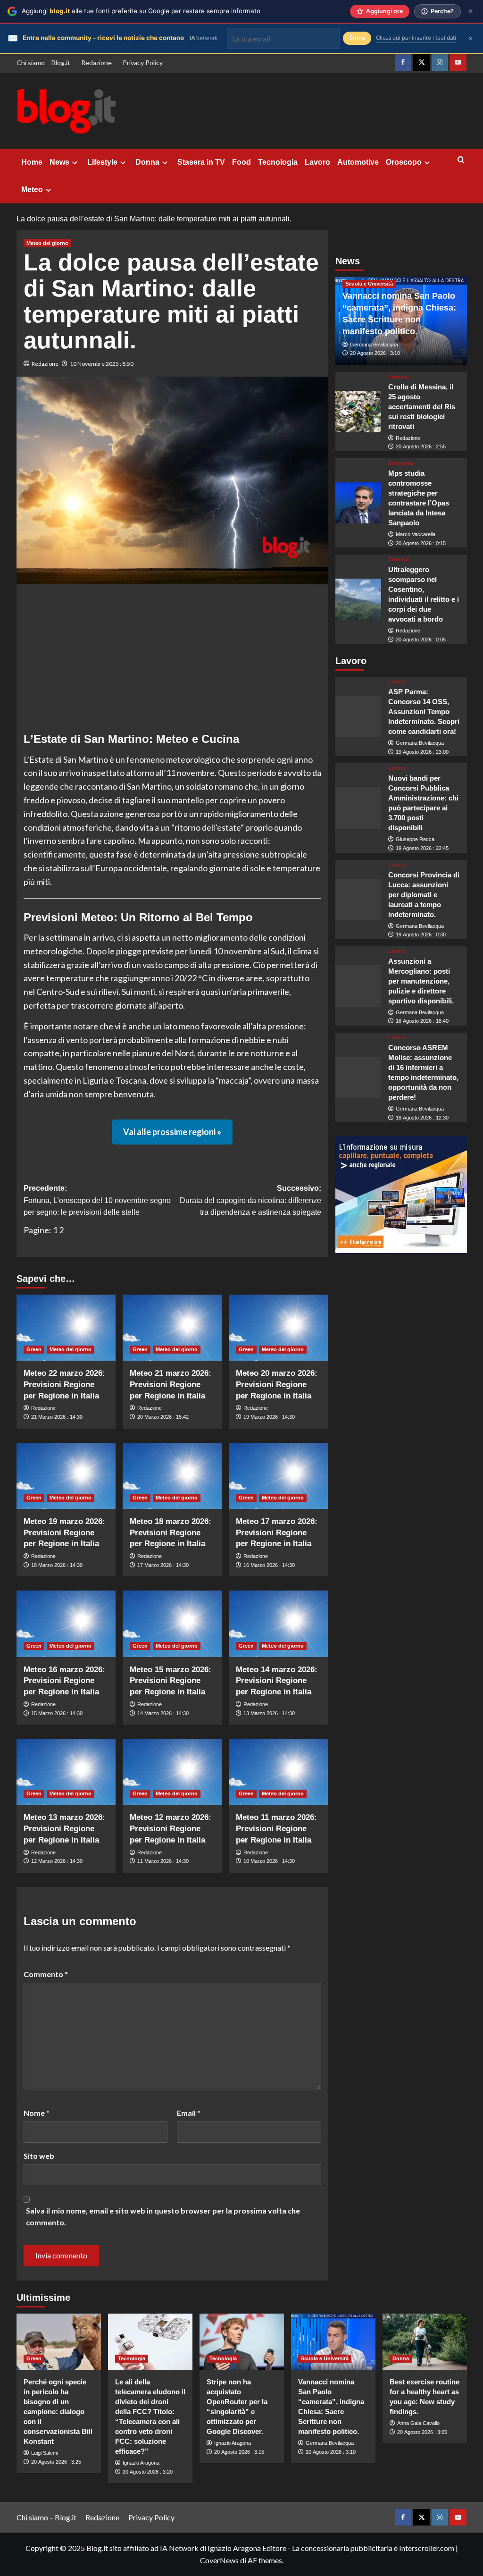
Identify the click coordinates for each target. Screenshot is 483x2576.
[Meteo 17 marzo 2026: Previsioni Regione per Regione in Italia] (278, 1476)
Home (32, 162)
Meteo (32, 189)
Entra (357, 38)
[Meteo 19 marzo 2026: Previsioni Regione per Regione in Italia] (66, 1476)
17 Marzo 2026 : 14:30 (163, 1565)
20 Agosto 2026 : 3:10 (375, 353)
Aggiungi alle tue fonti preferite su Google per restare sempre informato (141, 11)
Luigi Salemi (45, 2453)
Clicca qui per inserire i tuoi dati (416, 38)
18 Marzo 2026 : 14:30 (57, 1565)
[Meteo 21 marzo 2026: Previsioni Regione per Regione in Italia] (172, 1328)
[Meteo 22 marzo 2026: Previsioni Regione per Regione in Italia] (66, 1328)
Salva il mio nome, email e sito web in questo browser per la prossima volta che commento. (163, 2217)
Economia (401, 463)
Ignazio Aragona (141, 2463)
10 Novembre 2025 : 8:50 (102, 364)
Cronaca (399, 377)
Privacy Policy (143, 63)
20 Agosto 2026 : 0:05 (421, 640)
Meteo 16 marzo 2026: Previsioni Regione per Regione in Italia (64, 1681)
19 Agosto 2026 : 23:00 (422, 752)
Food (241, 162)
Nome (37, 2113)
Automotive (358, 162)
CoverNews (219, 2560)
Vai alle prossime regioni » (172, 1132)
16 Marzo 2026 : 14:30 (269, 1565)
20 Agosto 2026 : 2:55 (421, 446)
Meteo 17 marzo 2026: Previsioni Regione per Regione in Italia (277, 1533)
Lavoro (317, 162)
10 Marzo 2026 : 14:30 (269, 1861)
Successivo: (250, 1200)
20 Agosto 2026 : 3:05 (422, 2432)
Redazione (96, 63)
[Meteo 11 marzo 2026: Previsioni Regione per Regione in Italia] (278, 1772)
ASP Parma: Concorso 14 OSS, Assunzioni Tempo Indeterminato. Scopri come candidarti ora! (424, 711)
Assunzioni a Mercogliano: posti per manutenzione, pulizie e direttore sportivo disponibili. (421, 981)
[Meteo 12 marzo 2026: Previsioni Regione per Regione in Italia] (172, 1772)
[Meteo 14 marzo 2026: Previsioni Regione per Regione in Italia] (278, 1624)
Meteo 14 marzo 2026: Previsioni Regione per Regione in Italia (277, 1681)
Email (189, 2113)
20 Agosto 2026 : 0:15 (421, 543)
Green (34, 1349)
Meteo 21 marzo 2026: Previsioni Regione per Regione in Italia (171, 1385)
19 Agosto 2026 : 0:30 (421, 934)
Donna (147, 162)
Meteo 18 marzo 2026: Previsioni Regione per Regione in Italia (171, 1533)
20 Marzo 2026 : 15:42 (163, 1417)
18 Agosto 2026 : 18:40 (422, 1021)
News (59, 162)
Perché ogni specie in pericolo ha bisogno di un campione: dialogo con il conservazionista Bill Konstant (58, 2412)
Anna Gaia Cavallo (418, 2423)
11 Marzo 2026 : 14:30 (163, 1861)
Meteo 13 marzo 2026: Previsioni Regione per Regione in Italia (64, 1829)
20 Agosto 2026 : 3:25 (56, 2462)
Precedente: (97, 1200)
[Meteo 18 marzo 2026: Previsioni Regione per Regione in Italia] (172, 1476)
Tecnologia (278, 162)
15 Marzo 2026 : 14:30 (57, 1713)
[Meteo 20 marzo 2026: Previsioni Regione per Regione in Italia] (278, 1328)
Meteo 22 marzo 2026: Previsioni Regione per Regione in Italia (64, 1385)
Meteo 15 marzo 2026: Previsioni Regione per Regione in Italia (171, 1681)
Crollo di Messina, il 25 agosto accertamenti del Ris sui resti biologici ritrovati (422, 407)
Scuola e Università (369, 284)
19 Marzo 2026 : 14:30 (269, 1417)
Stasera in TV (201, 162)
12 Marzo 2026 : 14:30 (57, 1861)
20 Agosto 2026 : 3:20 (148, 2472)
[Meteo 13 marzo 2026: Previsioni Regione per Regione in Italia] (66, 1772)
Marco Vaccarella (416, 534)
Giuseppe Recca (415, 839)
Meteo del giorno (47, 243)
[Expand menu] (75, 163)
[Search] (461, 160)
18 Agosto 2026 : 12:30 (422, 1118)
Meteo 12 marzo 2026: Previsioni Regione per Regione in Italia (171, 1829)
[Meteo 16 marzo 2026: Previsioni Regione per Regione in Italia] (66, 1624)
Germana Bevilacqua (374, 345)
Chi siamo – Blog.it (43, 63)
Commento (46, 1974)
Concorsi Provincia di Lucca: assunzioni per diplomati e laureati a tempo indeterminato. (424, 895)
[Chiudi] (471, 11)
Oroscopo (404, 162)
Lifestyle (102, 162)
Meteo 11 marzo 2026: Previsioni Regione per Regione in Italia (276, 1829)
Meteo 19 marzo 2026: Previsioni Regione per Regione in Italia (64, 1533)
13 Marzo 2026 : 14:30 (269, 1713)
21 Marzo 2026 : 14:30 (57, 1417)
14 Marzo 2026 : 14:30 (163, 1713)
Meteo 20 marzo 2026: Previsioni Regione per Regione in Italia (277, 1385)
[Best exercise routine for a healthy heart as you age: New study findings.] (425, 2342)
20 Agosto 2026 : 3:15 (239, 2452)
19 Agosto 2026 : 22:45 (422, 848)
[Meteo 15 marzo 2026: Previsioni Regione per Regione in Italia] (172, 1624)
